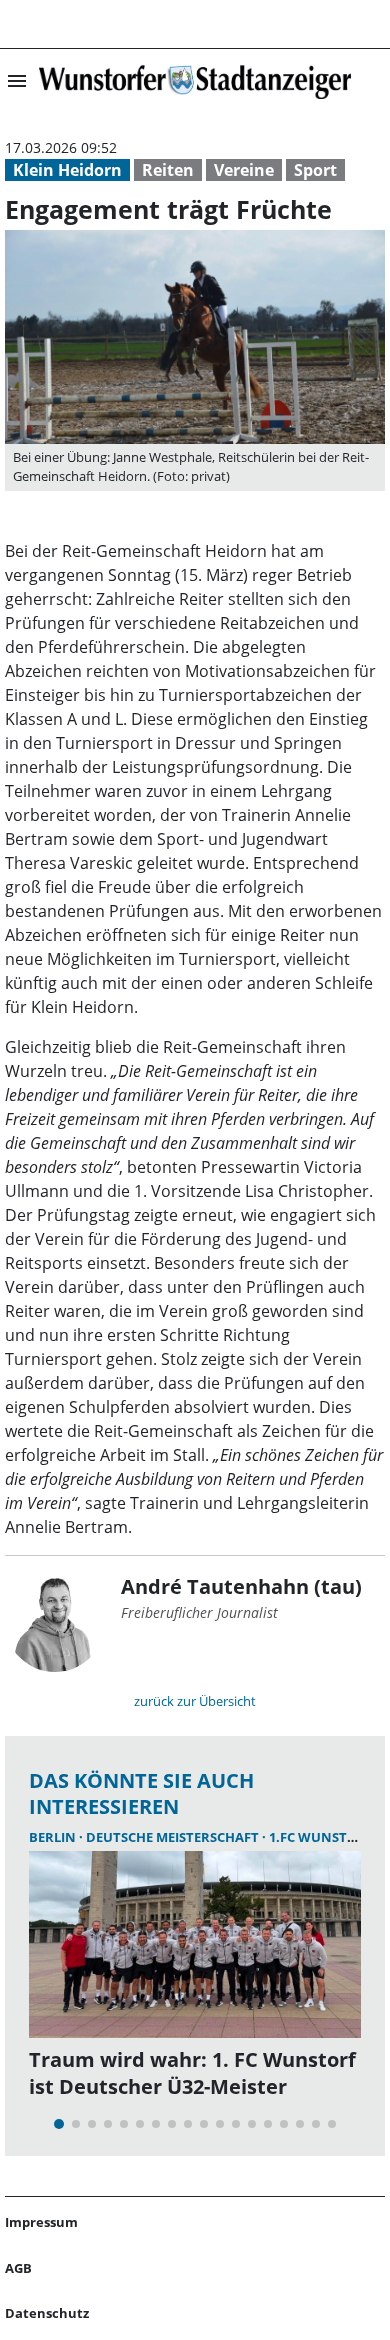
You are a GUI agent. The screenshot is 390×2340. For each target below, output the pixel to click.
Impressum (41, 2222)
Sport (315, 170)
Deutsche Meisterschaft (174, 1837)
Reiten (168, 170)
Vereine (244, 170)
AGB (18, 2268)
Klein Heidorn (67, 170)
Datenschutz (47, 2313)
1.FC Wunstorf (321, 1837)
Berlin (54, 1837)
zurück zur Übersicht (195, 1701)
